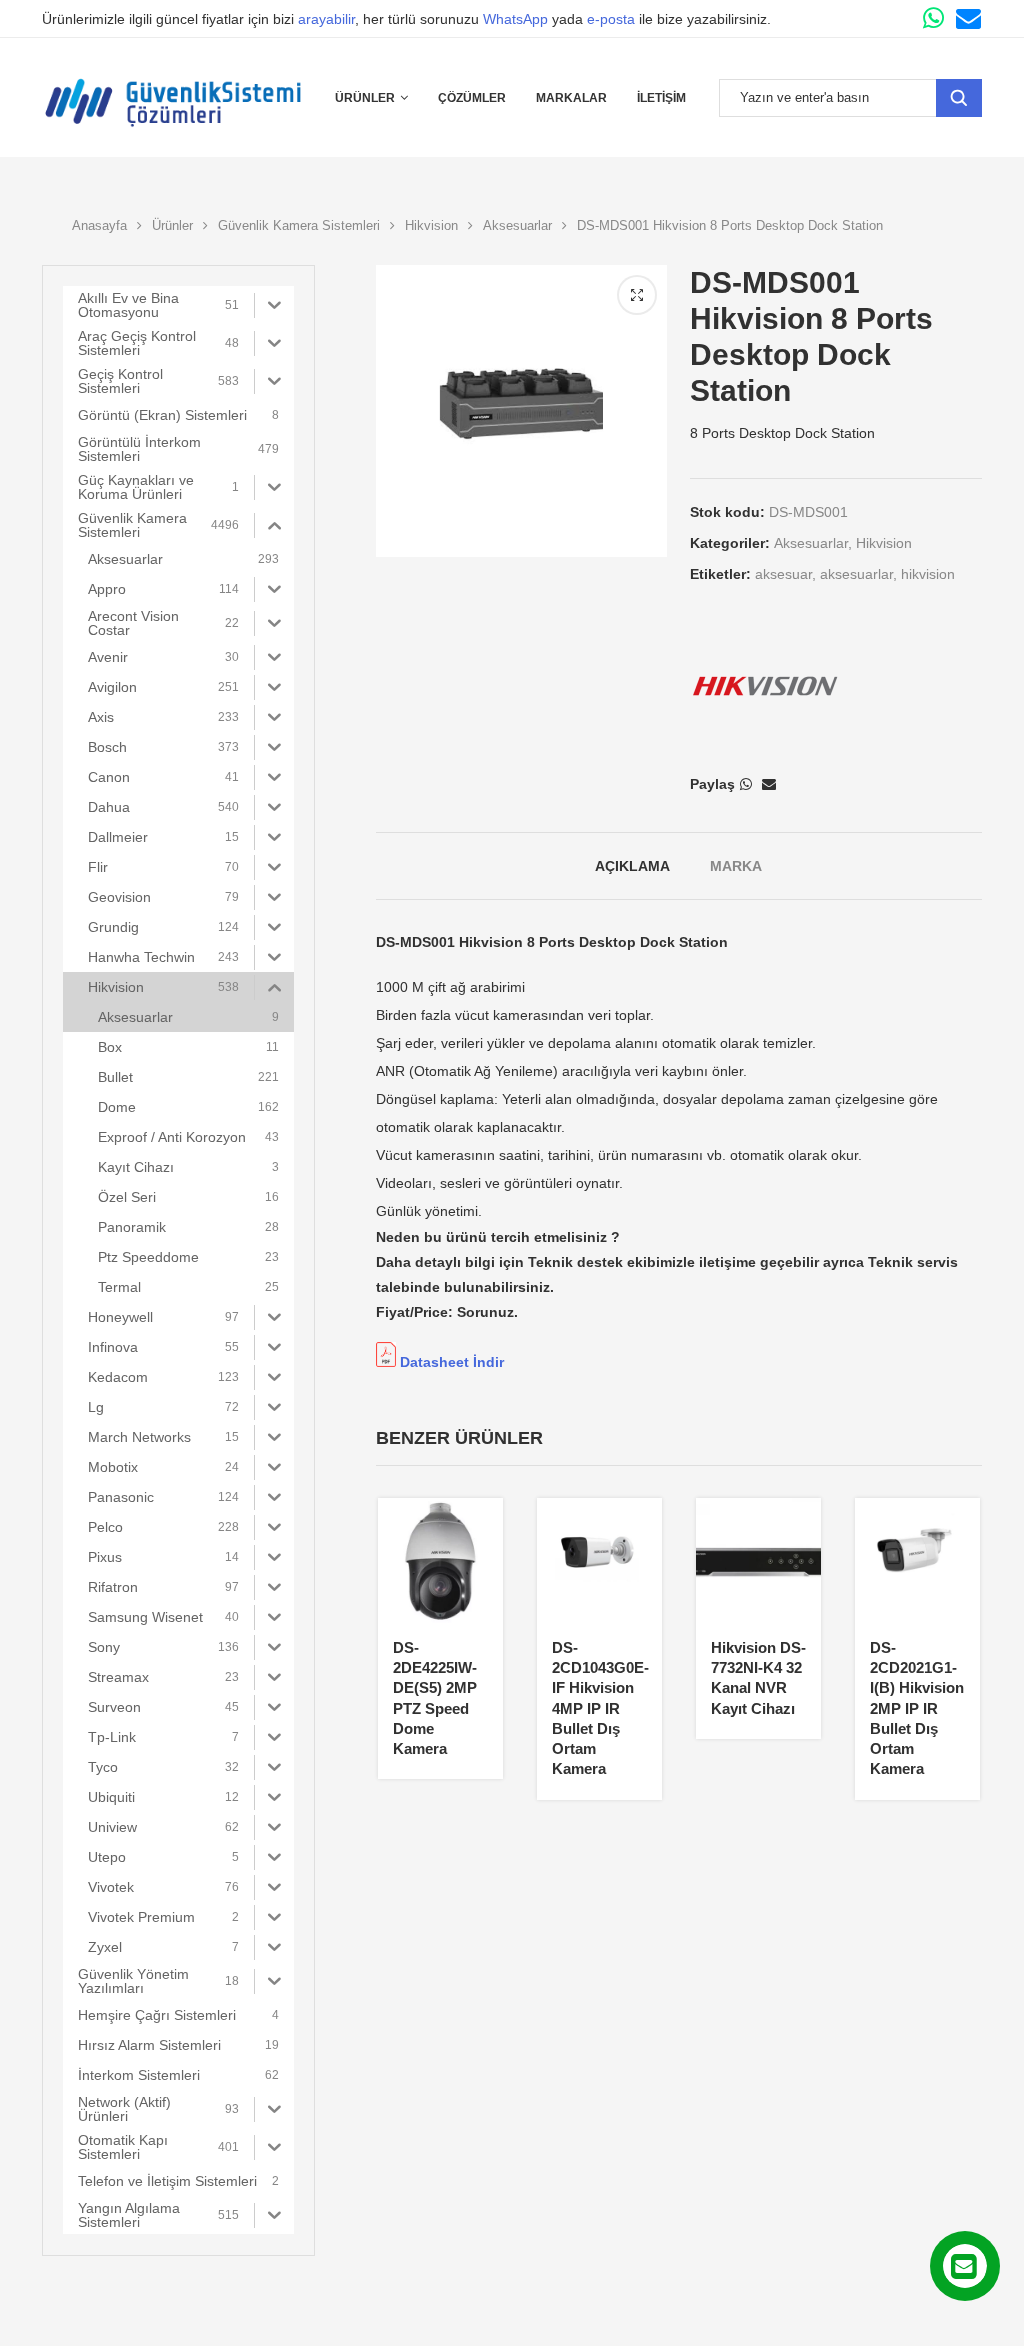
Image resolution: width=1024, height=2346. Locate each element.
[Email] (968, 18)
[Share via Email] (769, 784)
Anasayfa (99, 225)
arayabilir (326, 19)
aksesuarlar (856, 574)
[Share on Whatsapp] (746, 784)
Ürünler (365, 98)
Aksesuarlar (517, 225)
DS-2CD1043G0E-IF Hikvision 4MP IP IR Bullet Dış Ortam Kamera (600, 1708)
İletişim (661, 98)
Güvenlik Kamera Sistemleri (299, 225)
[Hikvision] (765, 686)
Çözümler (472, 98)
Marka (736, 866)
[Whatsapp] (933, 18)
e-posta (611, 19)
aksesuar (783, 574)
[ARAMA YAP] (959, 98)
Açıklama (632, 866)
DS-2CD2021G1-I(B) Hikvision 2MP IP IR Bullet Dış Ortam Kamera (917, 1708)
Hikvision (431, 225)
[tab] (632, 866)
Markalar (571, 98)
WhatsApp (515, 19)
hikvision (928, 574)
